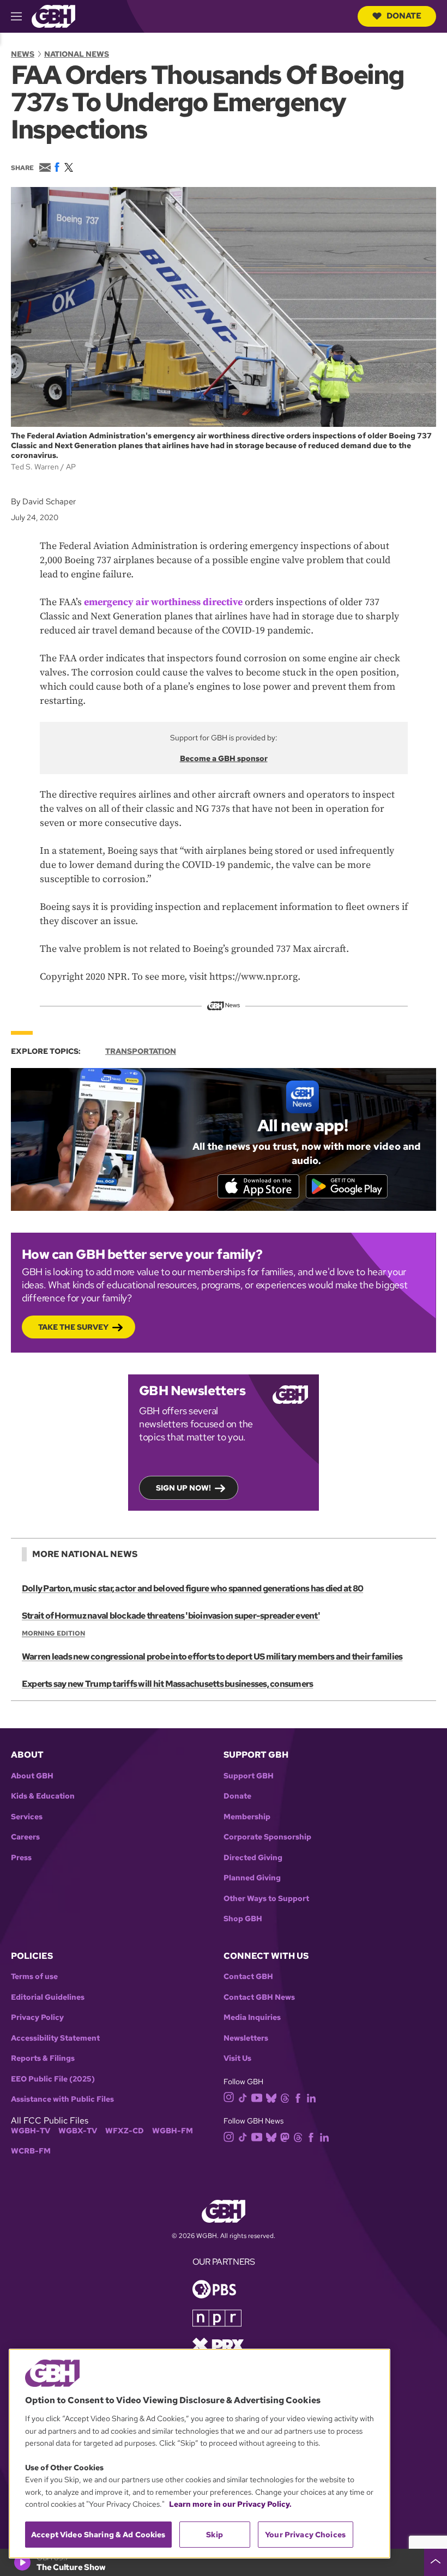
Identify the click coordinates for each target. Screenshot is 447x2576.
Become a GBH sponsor (224, 758)
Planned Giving (252, 1878)
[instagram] (229, 2097)
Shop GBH (243, 1919)
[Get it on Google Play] (347, 1186)
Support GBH (249, 1776)
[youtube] (257, 2097)
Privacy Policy (37, 2017)
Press (21, 1858)
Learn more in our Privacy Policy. (230, 2504)
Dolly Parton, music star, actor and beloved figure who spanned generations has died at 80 (192, 1588)
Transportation (141, 1051)
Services (27, 1817)
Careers (25, 1837)
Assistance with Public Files (62, 2099)
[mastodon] (285, 2136)
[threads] (285, 2097)
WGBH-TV (31, 2131)
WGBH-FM (173, 2131)
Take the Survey (73, 1327)
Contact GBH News (259, 1997)
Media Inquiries (252, 2017)
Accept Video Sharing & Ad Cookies (98, 2535)
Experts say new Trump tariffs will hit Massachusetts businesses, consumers (167, 1684)
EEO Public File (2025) (53, 2079)
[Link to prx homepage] (218, 2345)
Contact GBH (248, 1977)
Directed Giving (253, 1858)
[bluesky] (271, 2097)
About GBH (32, 1776)
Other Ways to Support (266, 1899)
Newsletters (246, 2038)
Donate (404, 16)
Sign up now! (183, 1488)
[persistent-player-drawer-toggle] (436, 2562)
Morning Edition (53, 1633)
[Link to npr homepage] (217, 2317)
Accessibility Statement (55, 2038)
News (23, 54)
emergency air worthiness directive (163, 602)
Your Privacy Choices (305, 2535)
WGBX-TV (78, 2131)
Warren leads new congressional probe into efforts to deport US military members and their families (212, 1657)
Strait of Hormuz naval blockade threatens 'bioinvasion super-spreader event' (171, 1616)
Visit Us (237, 2058)
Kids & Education (43, 1796)
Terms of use (34, 1977)
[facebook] (298, 2097)
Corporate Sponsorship (267, 1837)
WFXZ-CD (125, 2131)
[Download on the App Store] (258, 1186)
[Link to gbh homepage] (53, 16)
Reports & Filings (43, 2058)
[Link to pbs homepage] (214, 2288)
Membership (247, 1817)
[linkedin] (311, 2097)
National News (77, 54)
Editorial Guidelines (48, 1997)
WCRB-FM (31, 2151)
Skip (215, 2535)
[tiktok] (243, 2097)
